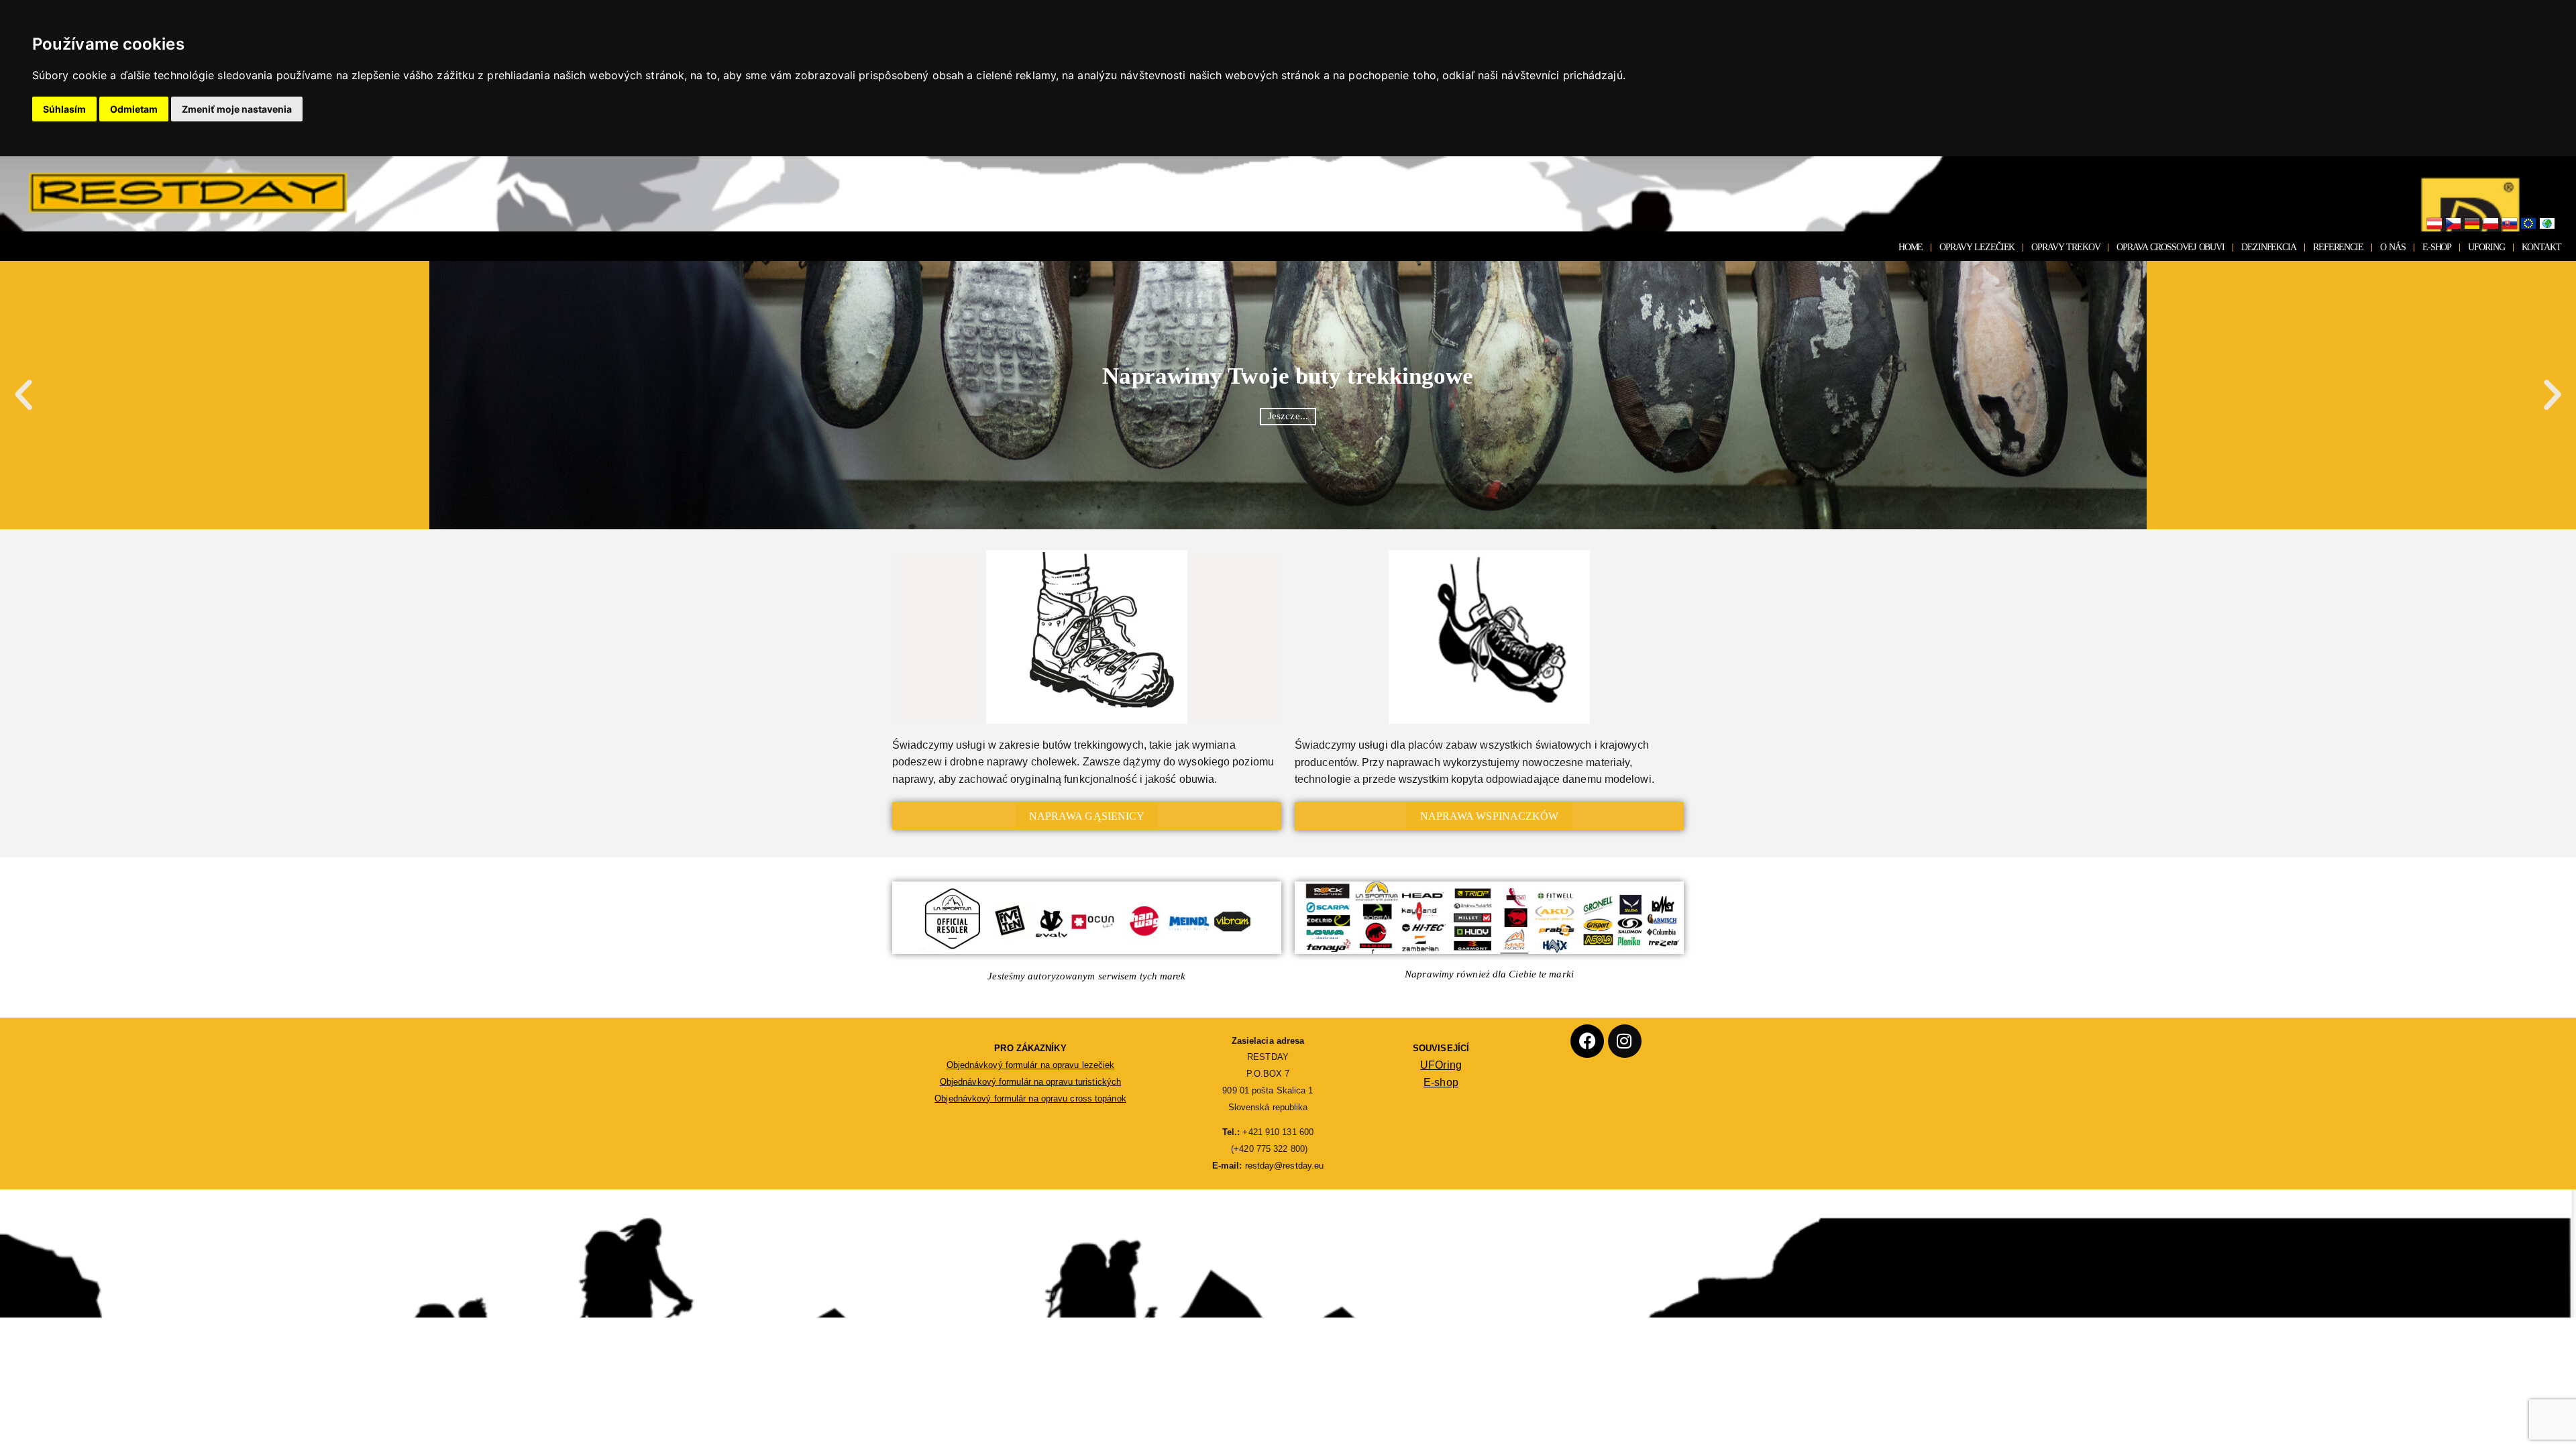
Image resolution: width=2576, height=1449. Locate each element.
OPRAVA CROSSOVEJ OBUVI (2170, 247)
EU (2528, 224)
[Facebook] (1587, 1041)
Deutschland (2472, 224)
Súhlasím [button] (64, 109)
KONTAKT (2541, 247)
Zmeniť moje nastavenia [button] (237, 109)
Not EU (2547, 224)
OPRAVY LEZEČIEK (1977, 247)
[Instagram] (1625, 1041)
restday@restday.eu (1285, 1166)
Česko (2453, 224)
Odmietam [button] (134, 109)
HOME (1911, 247)
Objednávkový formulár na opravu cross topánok (1030, 1098)
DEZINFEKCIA (2269, 247)
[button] (23, 395)
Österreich (2434, 224)
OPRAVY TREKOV (2065, 247)
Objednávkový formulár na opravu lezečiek (1031, 1065)
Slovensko (2510, 224)
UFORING (2486, 247)
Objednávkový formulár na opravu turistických (1030, 1082)
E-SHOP (2437, 247)
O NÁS (2393, 247)
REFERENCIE (2338, 247)
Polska (2491, 224)
